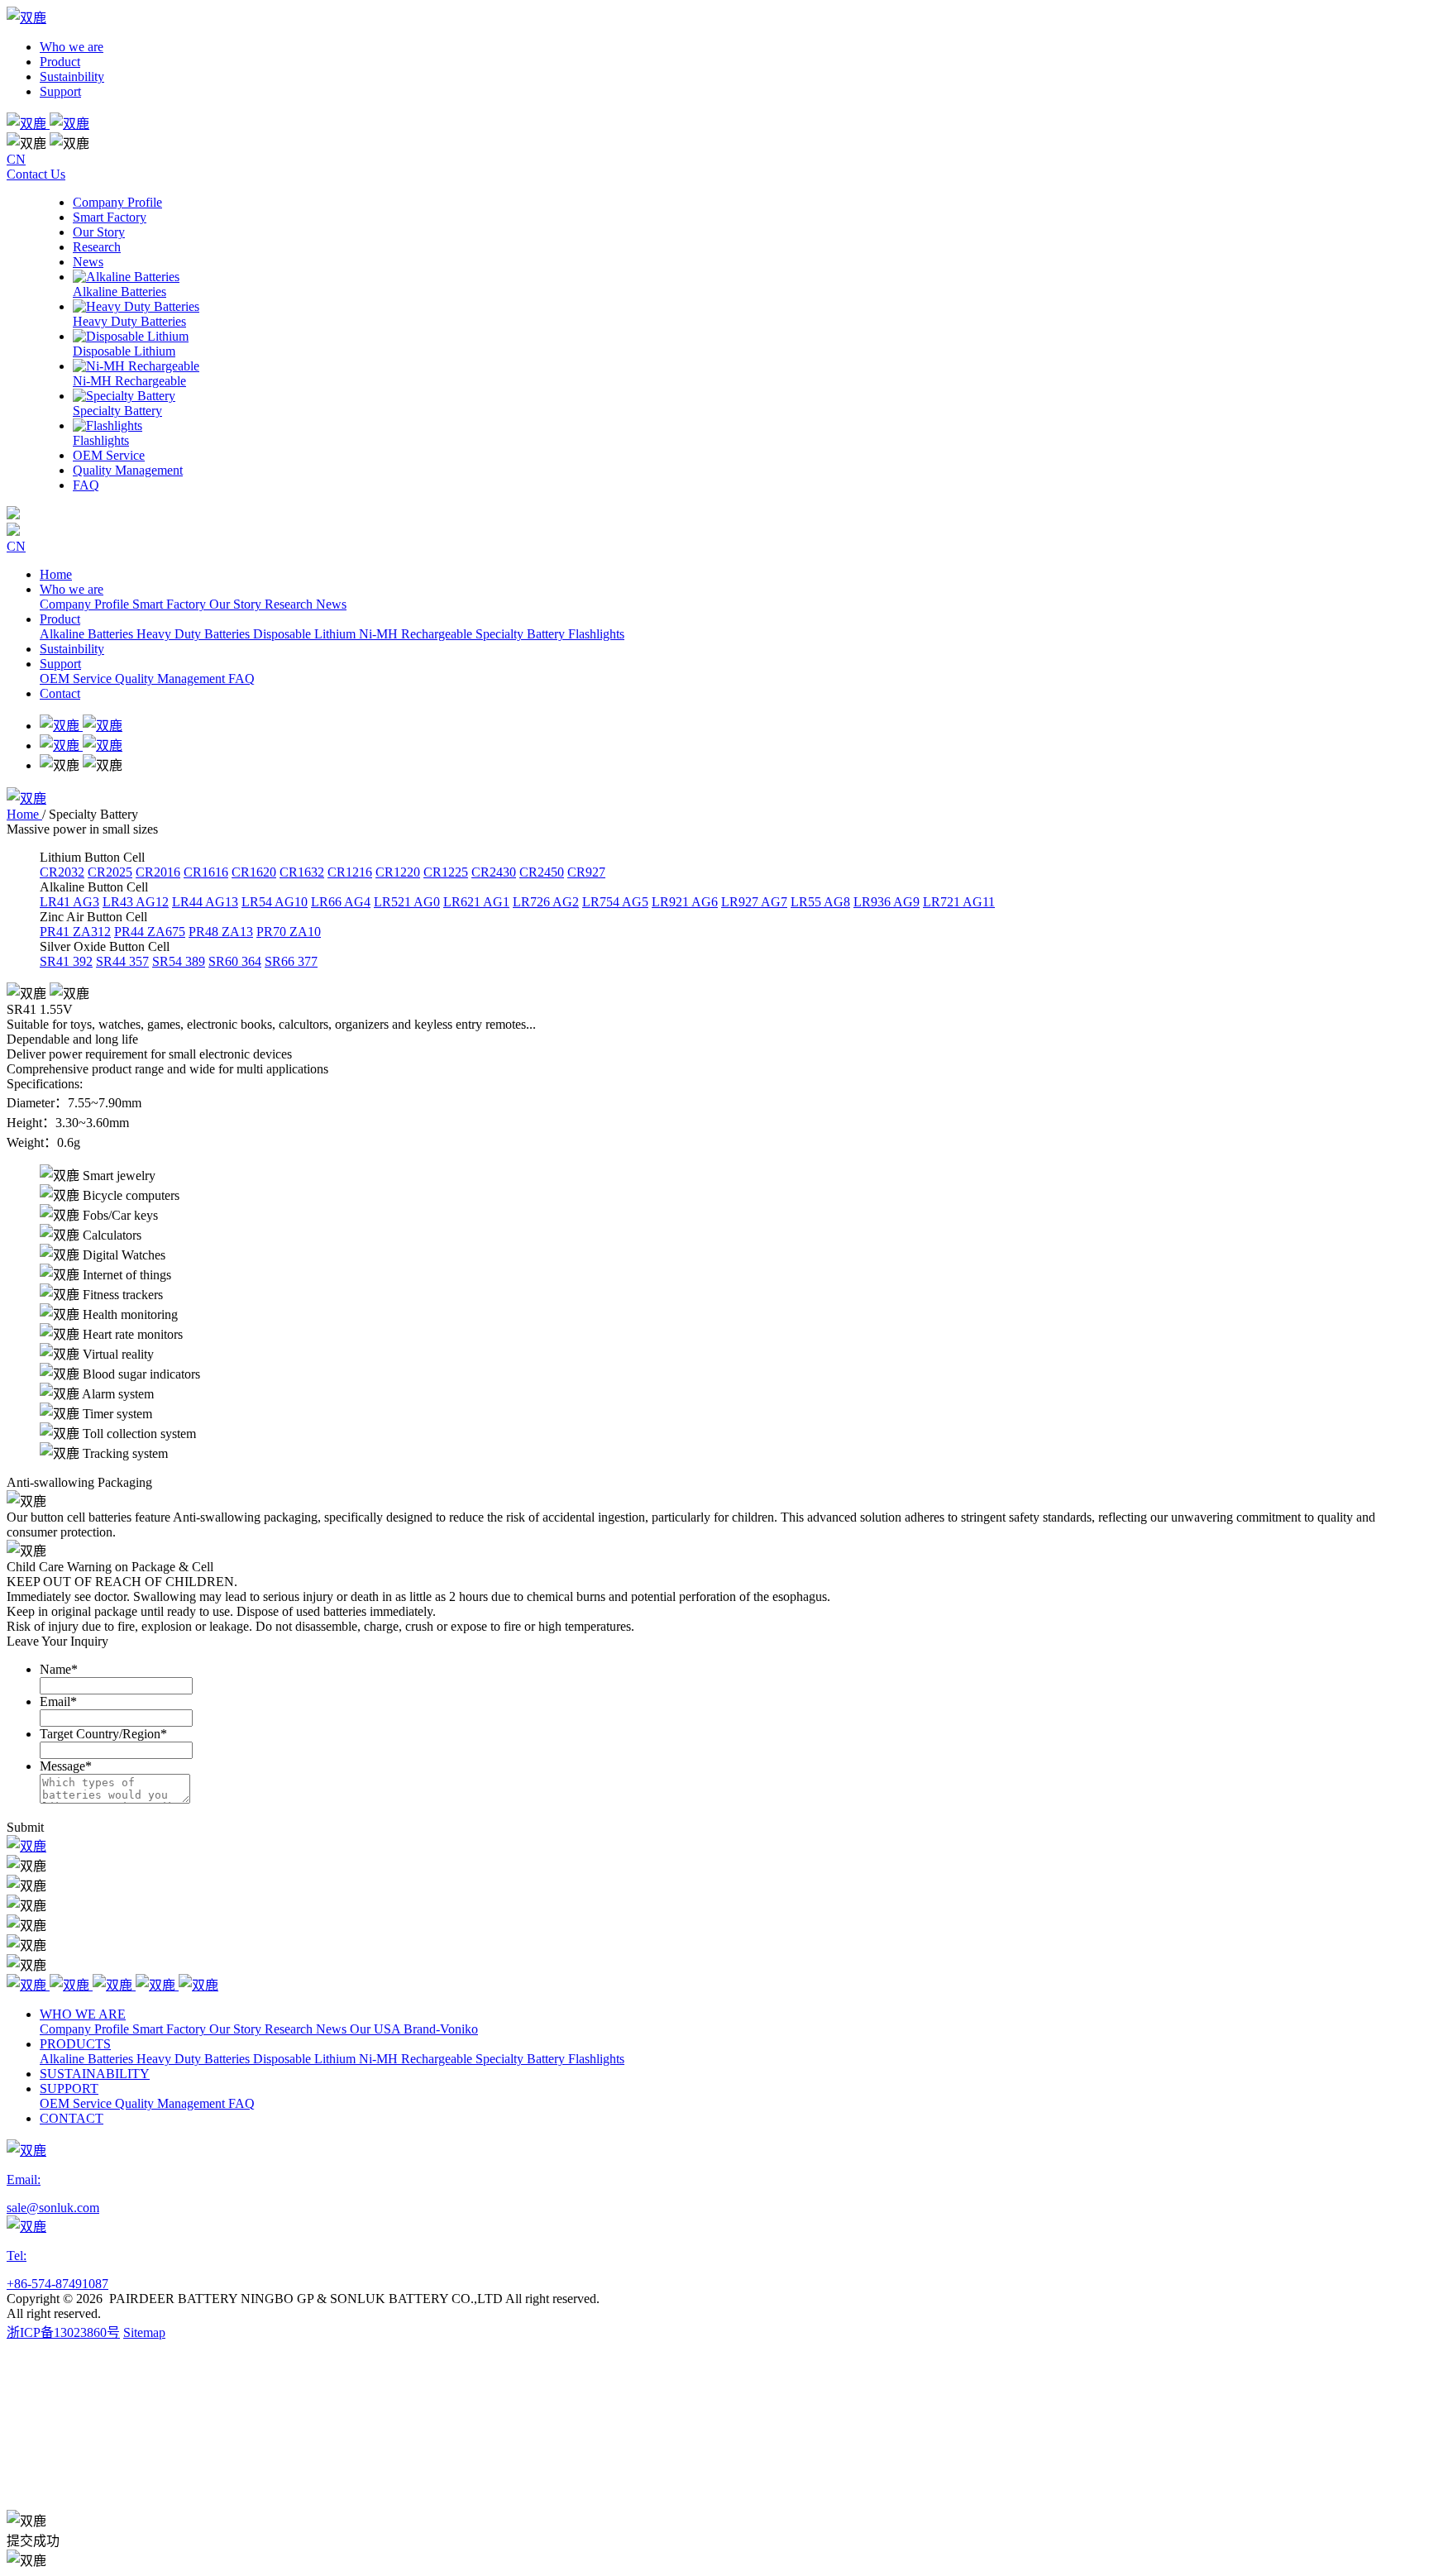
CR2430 (494, 872)
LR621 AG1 (476, 902)
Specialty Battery (522, 634)
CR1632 (302, 872)
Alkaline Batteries (88, 634)
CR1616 (206, 872)
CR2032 (62, 872)
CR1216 (350, 872)
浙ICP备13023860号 (63, 2332)
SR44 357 (122, 961)
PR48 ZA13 (221, 932)
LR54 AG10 (275, 902)
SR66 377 (291, 961)
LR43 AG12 (136, 902)
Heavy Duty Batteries (195, 634)
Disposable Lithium (306, 634)
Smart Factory (171, 604)
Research (290, 604)
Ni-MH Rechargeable (417, 634)
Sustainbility (72, 76)
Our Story (237, 604)
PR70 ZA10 (289, 932)
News (331, 604)
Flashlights (596, 634)
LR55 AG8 (820, 902)
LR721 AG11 (959, 902)
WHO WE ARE (83, 2014)
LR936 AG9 (887, 902)
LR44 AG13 (205, 902)
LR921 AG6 (685, 902)
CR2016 (158, 872)
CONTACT (72, 2118)
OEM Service (77, 679)
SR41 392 (66, 961)
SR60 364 (235, 961)
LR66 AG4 (341, 902)
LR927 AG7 (754, 902)
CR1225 (446, 872)
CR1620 (254, 872)
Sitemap (144, 2332)
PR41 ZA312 (75, 932)
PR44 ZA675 (150, 932)
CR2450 (542, 872)
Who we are (72, 47)
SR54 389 (179, 961)
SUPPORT (69, 2089)
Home (56, 574)
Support (60, 91)
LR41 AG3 (69, 902)
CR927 (586, 872)
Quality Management (172, 679)
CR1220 (398, 872)
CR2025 (110, 872)
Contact (60, 693)
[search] (714, 122)
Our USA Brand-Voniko (414, 2029)
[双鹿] (26, 1846)
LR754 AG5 (615, 902)
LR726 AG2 (546, 902)
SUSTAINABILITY (95, 2074)
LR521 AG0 (407, 902)
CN (16, 159)
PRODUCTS (75, 2044)
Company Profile (86, 604)
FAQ (241, 679)
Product (60, 62)
